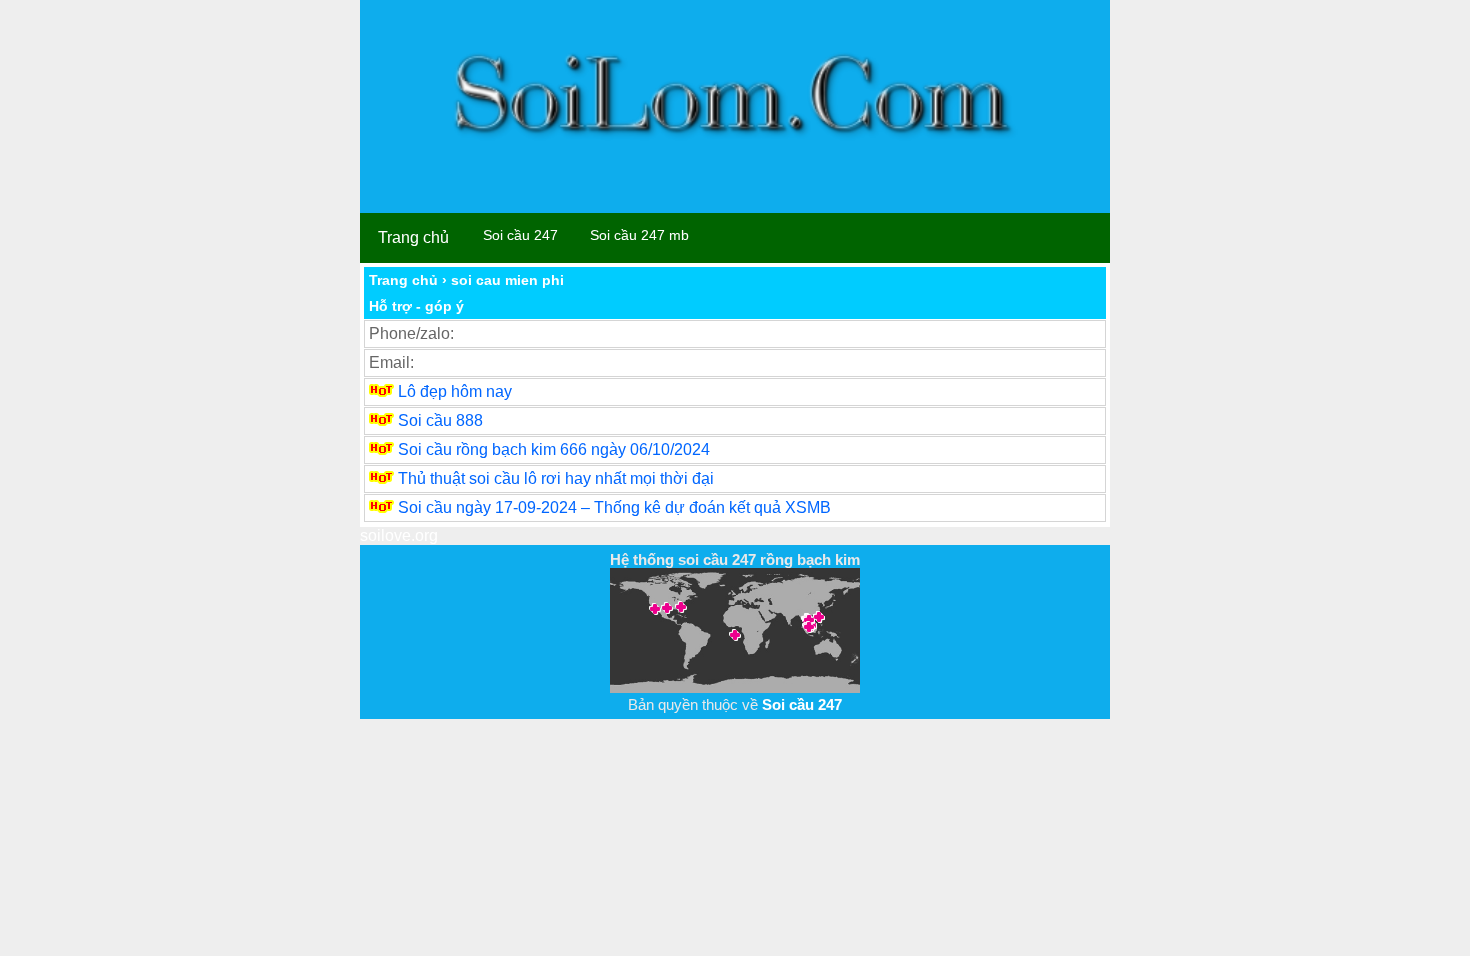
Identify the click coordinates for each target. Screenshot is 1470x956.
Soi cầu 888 (440, 420)
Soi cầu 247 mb (639, 235)
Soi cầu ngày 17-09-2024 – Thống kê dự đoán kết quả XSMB (614, 507)
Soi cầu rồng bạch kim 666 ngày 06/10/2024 (554, 449)
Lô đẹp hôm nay (455, 391)
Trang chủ (413, 237)
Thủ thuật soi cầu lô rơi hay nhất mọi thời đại (556, 478)
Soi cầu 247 (520, 235)
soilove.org (399, 535)
